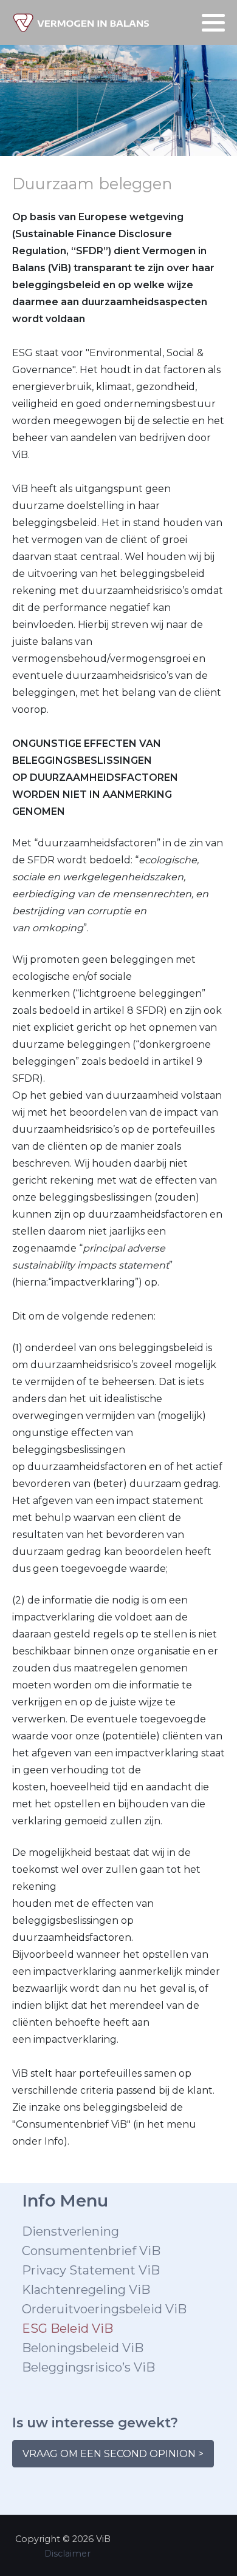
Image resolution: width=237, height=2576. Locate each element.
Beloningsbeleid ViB (83, 2348)
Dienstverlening (70, 2231)
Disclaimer (67, 2554)
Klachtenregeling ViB (86, 2290)
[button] (213, 23)
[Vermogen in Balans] (81, 22)
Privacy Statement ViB (91, 2270)
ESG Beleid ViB (67, 2328)
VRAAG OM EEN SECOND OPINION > (113, 2454)
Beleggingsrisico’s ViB (88, 2367)
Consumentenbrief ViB (91, 2251)
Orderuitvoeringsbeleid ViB (104, 2309)
